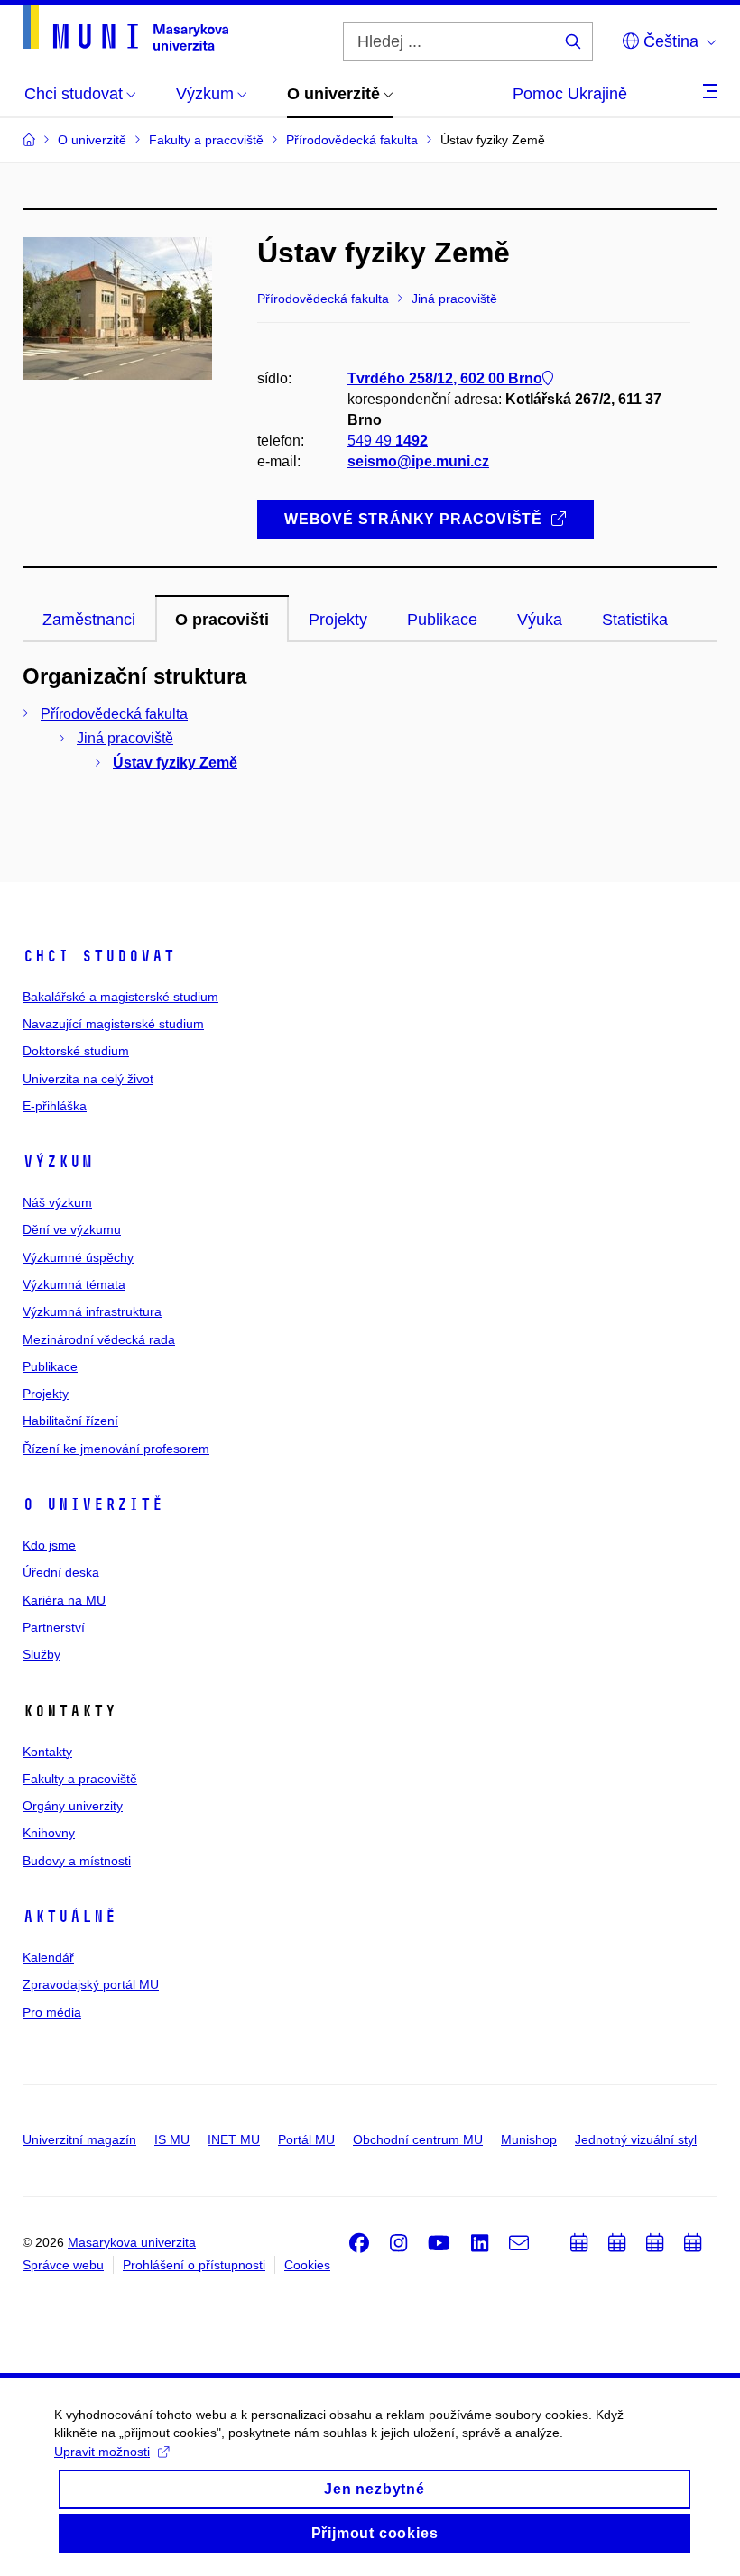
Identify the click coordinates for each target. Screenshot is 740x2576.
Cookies (307, 2265)
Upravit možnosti (102, 2452)
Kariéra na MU (64, 1600)
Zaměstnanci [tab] (89, 620)
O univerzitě (93, 1504)
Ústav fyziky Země (175, 763)
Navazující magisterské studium (113, 1024)
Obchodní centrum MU (418, 2139)
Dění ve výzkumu (72, 1229)
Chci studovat (99, 956)
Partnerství (54, 1627)
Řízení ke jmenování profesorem (116, 1449)
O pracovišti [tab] (222, 620)
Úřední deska (61, 1572)
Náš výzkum (57, 1202)
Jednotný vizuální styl (636, 2139)
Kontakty (47, 1752)
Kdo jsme (49, 1545)
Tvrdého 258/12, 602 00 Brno (445, 378)
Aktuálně (69, 1917)
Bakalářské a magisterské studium (120, 997)
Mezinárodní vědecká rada (99, 1339)
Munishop (529, 2139)
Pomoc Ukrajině (570, 94)
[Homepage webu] (125, 28)
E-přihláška (55, 1106)
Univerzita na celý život (88, 1079)
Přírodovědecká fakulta (114, 714)
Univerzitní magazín (79, 2139)
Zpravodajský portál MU (91, 1984)
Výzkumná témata (74, 1284)
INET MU (234, 2139)
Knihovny (49, 1833)
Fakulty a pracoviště (80, 1779)
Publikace (50, 1366)
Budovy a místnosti (77, 1861)
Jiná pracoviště (125, 738)
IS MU (172, 2139)
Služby (42, 1654)
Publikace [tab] (442, 620)
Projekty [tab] (338, 620)
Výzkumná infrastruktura (92, 1311)
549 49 (388, 441)
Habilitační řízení (70, 1421)
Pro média (52, 2012)
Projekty (46, 1394)
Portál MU (306, 2139)
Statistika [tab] (635, 620)
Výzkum (58, 1162)
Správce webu (63, 2265)
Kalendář (48, 1957)
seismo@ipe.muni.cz (418, 461)
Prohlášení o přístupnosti (194, 2265)
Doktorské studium (76, 1051)
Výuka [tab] (540, 620)
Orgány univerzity (73, 1806)
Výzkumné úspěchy (78, 1257)
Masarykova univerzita (132, 2242)
